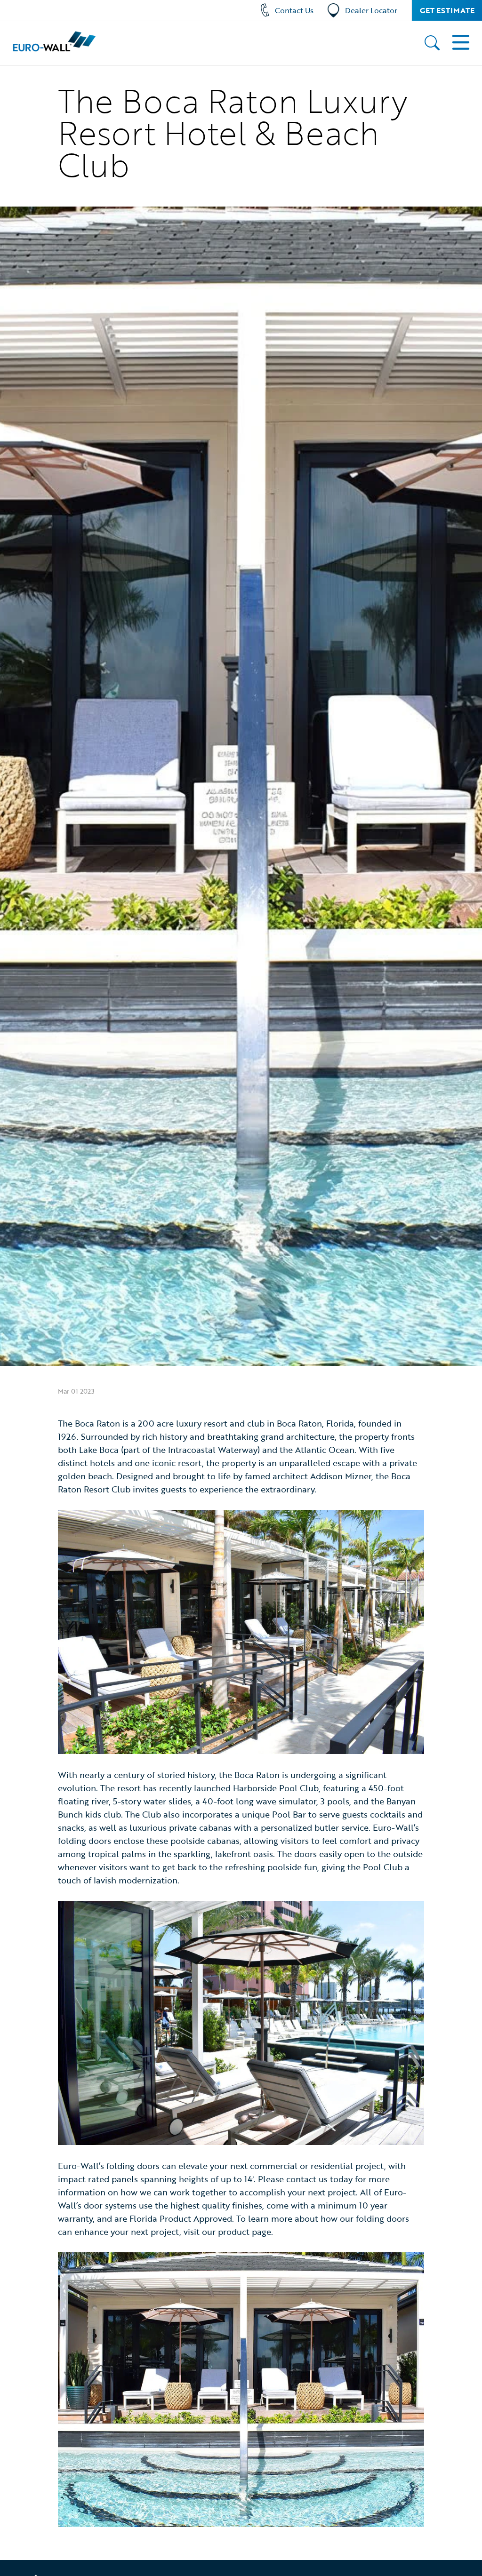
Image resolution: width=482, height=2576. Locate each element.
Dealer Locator (371, 10)
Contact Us (294, 10)
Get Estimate (447, 10)
